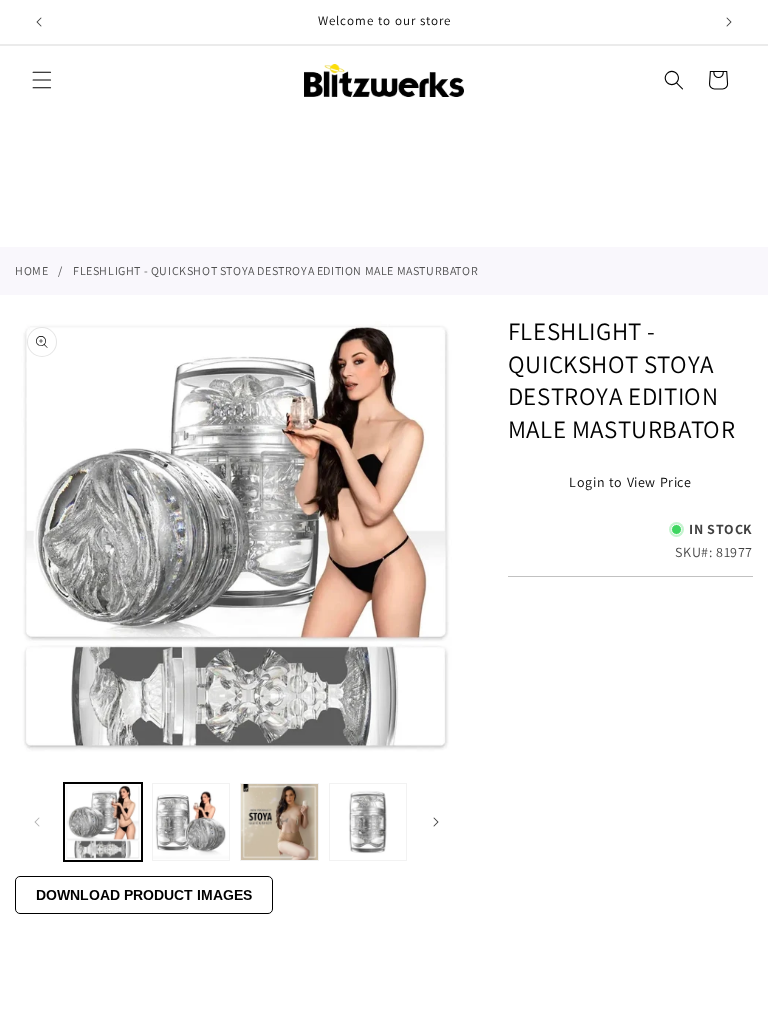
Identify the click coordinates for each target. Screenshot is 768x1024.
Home (31, 270)
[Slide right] (436, 822)
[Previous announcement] (39, 22)
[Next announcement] (729, 22)
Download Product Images (144, 895)
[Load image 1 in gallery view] (103, 822)
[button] (42, 80)
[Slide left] (37, 822)
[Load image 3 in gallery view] (279, 822)
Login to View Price (630, 482)
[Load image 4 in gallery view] (368, 822)
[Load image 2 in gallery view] (191, 822)
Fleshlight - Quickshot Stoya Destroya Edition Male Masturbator (275, 270)
